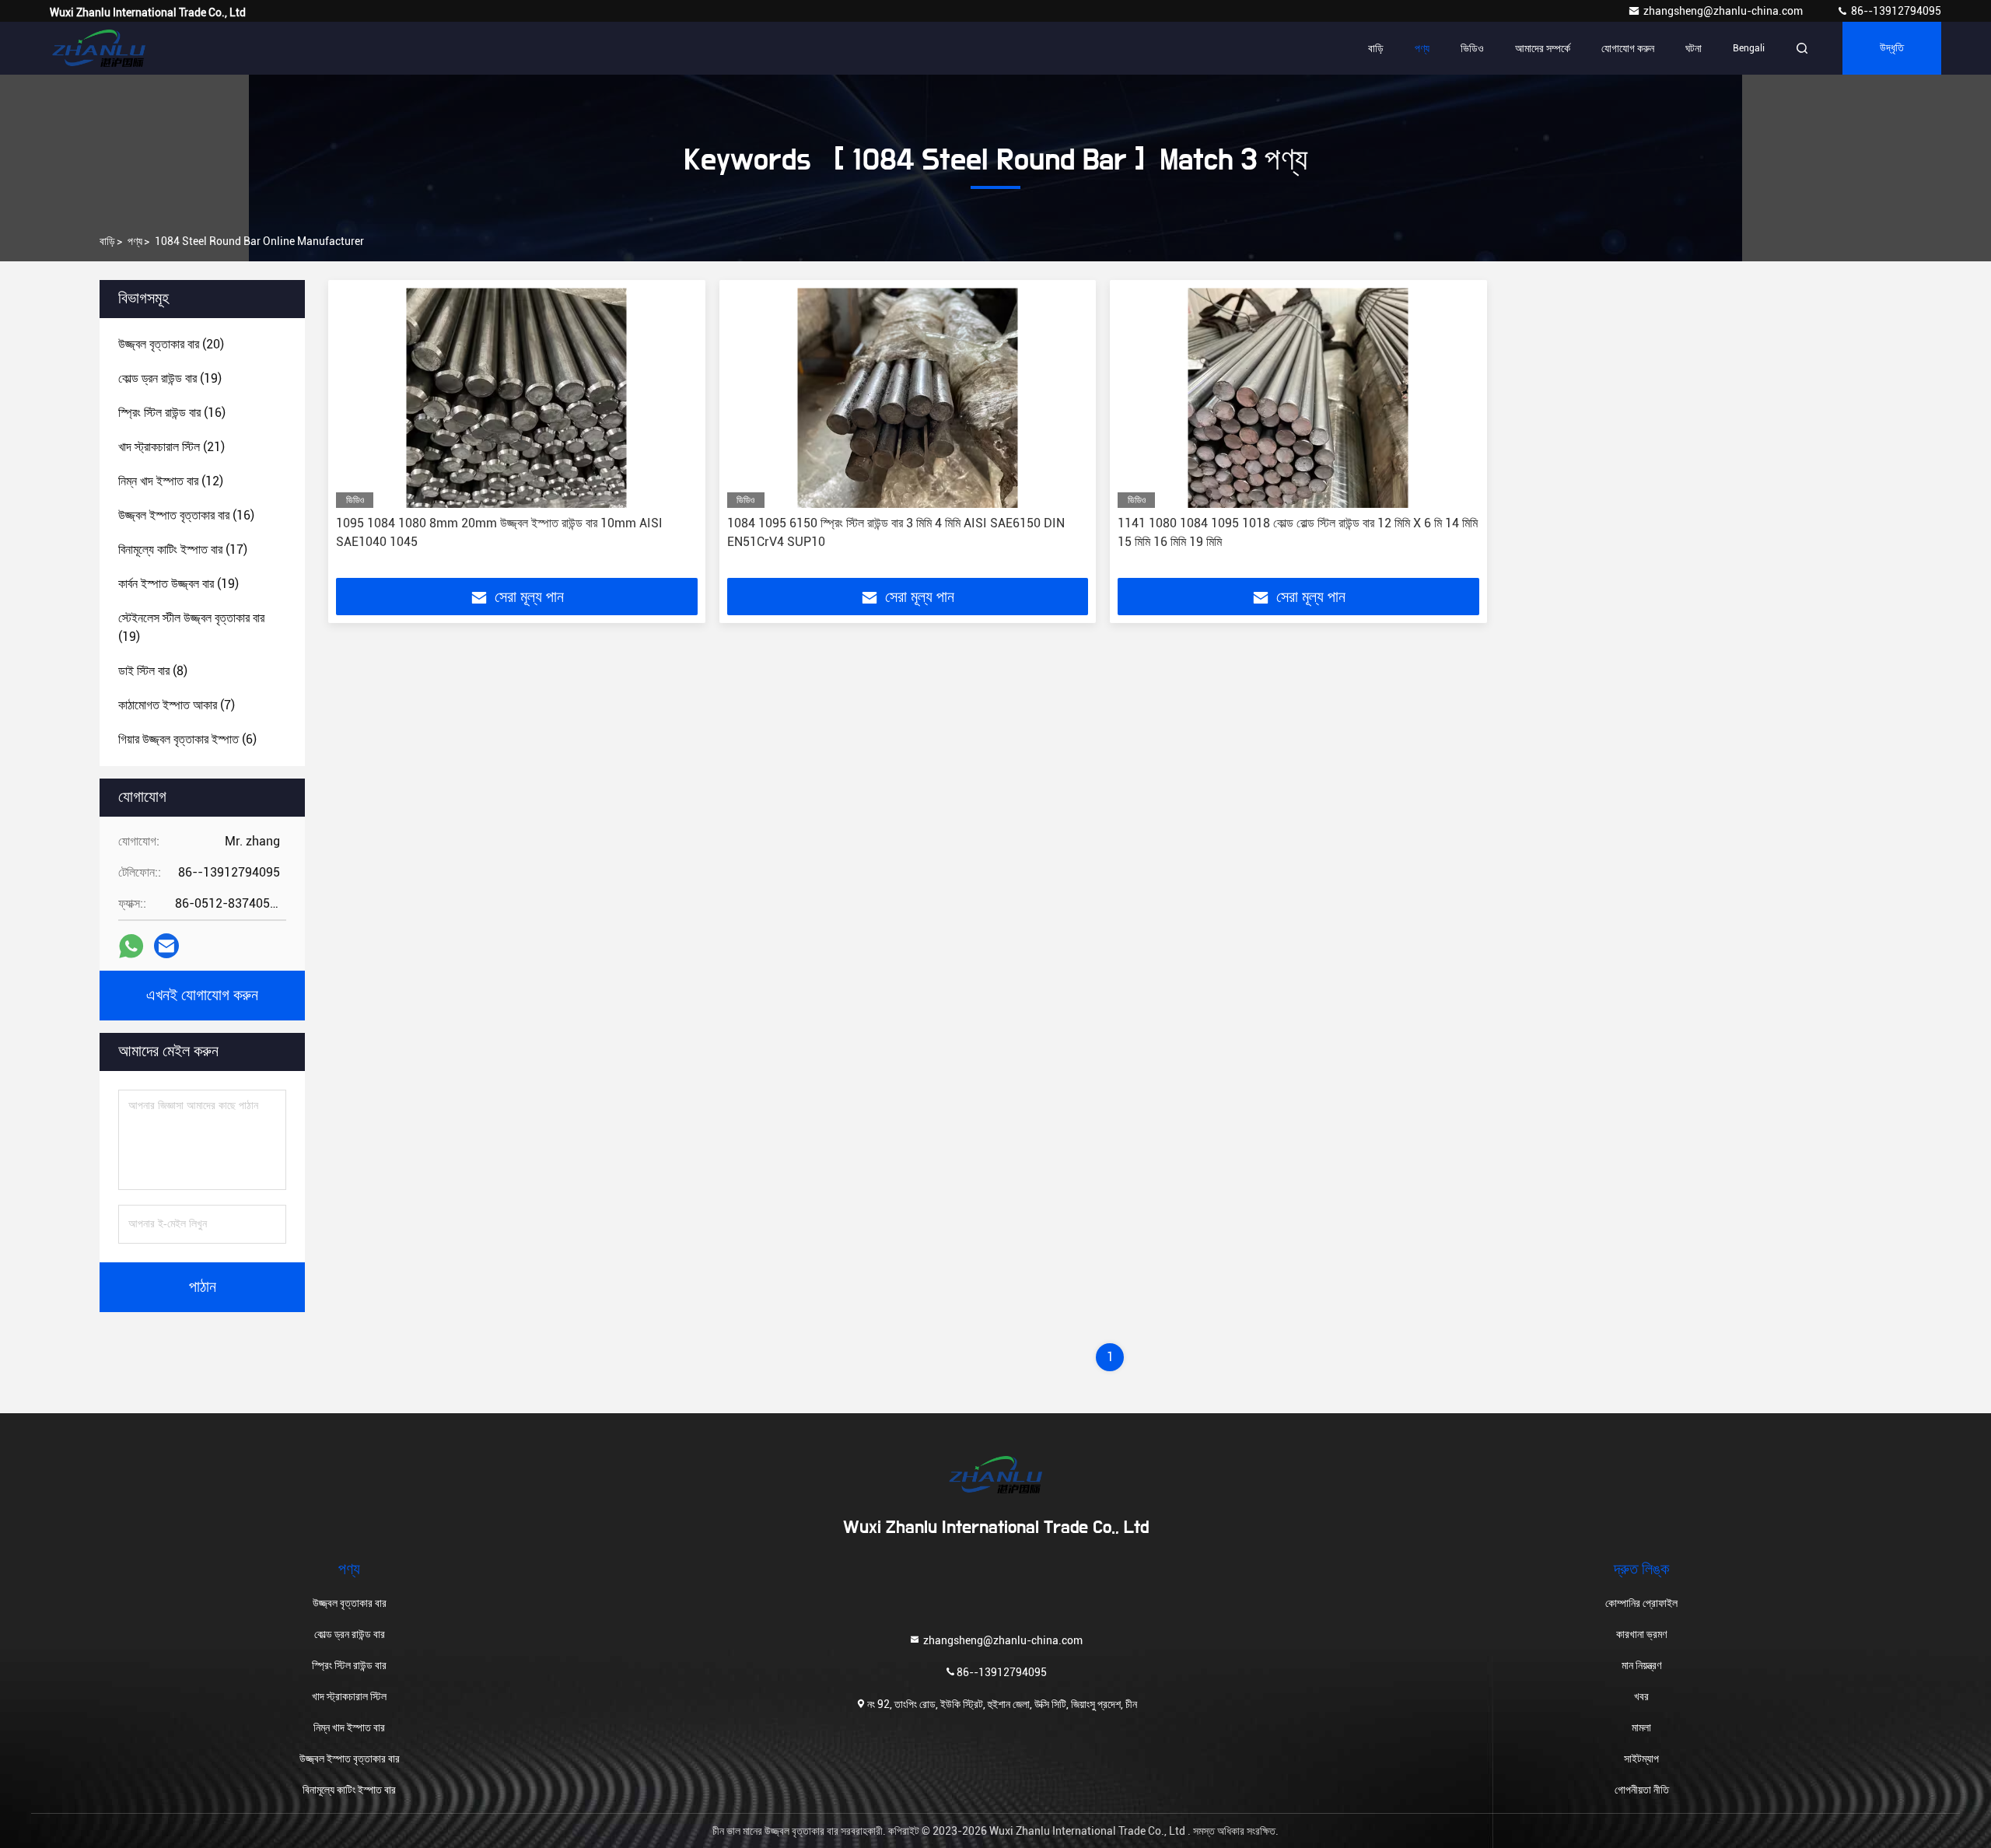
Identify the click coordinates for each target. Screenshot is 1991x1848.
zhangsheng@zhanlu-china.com (1724, 11)
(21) (171, 447)
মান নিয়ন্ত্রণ (1641, 1665)
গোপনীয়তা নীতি (1642, 1790)
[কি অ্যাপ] (131, 946)
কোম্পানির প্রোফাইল (1641, 1603)
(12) (171, 481)
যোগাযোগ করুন (1628, 48)
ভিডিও (1472, 48)
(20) (171, 344)
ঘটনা (1694, 48)
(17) (183, 549)
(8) (153, 671)
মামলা (1641, 1727)
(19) (170, 378)
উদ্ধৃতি (1892, 48)
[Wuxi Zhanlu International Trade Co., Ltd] (99, 48)
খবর (1641, 1696)
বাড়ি (1376, 48)
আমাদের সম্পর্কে (1543, 48)
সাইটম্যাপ (1641, 1759)
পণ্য (1422, 48)
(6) (187, 739)
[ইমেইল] (166, 946)
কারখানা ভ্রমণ (1641, 1634)
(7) (177, 705)
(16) (172, 413)
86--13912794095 (1895, 11)
